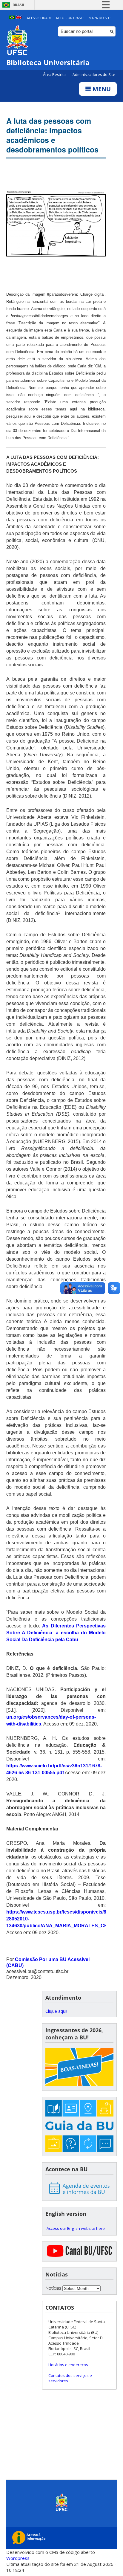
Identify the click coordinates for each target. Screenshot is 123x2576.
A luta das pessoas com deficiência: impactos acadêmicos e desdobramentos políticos (52, 135)
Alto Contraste (70, 18)
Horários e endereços (68, 2365)
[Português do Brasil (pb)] (12, 18)
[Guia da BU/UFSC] (79, 2127)
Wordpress (18, 2558)
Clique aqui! (56, 2011)
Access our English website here (76, 2228)
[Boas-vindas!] (79, 2068)
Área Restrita (55, 75)
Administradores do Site (94, 75)
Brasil (19, 5)
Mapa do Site (100, 18)
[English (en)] (19, 18)
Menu (101, 89)
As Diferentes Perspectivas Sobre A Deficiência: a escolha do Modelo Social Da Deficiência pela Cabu (56, 1633)
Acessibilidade (39, 18)
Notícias (53, 2288)
